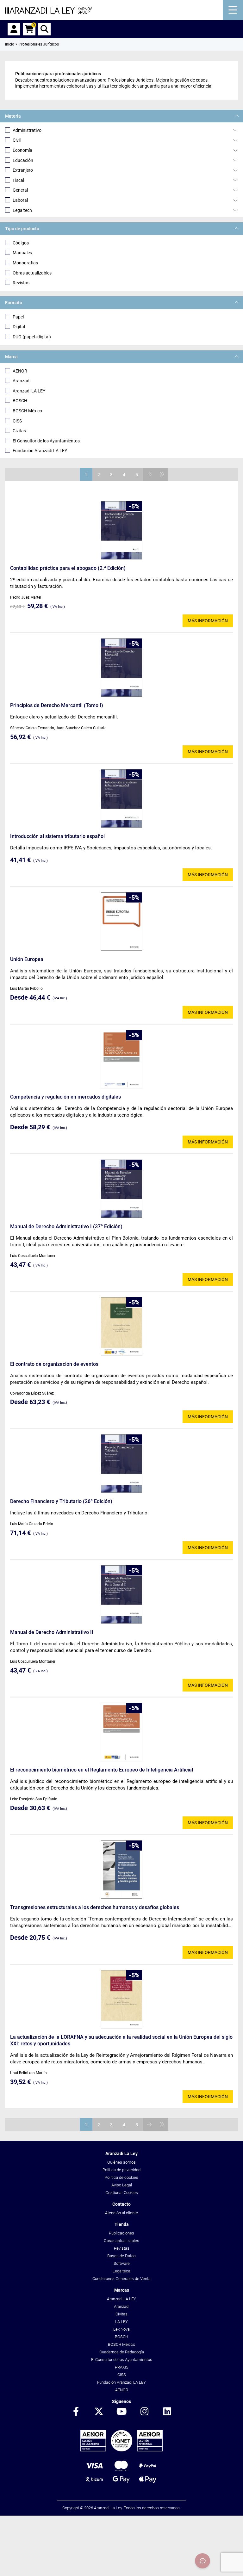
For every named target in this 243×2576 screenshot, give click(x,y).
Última (162, 474)
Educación (23, 160)
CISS (17, 421)
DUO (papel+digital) (32, 337)
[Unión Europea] (121, 921)
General (20, 190)
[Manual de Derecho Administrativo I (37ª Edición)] (121, 1189)
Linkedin (167, 2412)
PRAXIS (122, 2367)
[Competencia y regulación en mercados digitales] (121, 1059)
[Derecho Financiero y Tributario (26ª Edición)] (121, 1464)
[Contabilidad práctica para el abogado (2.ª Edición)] (121, 530)
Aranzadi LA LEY (29, 391)
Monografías (25, 263)
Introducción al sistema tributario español (57, 836)
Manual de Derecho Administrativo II (52, 1632)
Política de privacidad (121, 2170)
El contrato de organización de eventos (54, 1364)
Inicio (10, 44)
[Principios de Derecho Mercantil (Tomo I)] (121, 668)
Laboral (20, 200)
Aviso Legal (122, 2185)
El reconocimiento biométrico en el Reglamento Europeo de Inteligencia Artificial (102, 1770)
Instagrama (144, 2412)
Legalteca (121, 2271)
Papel (18, 317)
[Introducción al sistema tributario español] (121, 798)
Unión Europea (27, 959)
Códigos (21, 243)
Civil (17, 140)
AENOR (20, 371)
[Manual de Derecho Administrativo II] (121, 1594)
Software (122, 2263)
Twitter (99, 2412)
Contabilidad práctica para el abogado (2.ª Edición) (68, 568)
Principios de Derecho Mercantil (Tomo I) (57, 705)
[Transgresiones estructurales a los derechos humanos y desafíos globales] (121, 1870)
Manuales (22, 253)
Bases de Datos (121, 2256)
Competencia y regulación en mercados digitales (65, 1097)
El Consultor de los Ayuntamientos (46, 441)
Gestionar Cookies (122, 2193)
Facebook (76, 2412)
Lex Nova (121, 2329)
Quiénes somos (121, 2162)
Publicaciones (121, 2233)
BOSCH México (27, 411)
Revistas (21, 283)
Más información (208, 621)
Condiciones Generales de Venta (121, 2279)
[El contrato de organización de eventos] (121, 1326)
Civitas (19, 431)
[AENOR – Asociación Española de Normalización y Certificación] (121, 2450)
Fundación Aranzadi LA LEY (40, 451)
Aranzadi (22, 381)
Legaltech (22, 210)
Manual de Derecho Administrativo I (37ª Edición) (66, 1226)
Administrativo (27, 130)
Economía (22, 150)
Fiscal (18, 180)
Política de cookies (121, 2177)
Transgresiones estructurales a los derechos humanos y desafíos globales (95, 1907)
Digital (19, 327)
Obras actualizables (32, 273)
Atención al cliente (121, 2213)
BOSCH (20, 401)
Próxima (149, 474)
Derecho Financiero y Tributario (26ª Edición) (61, 1501)
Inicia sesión (14, 29)
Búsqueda (44, 29)
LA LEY (121, 2322)
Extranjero (23, 170)
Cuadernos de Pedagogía (122, 2352)
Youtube (121, 2412)
